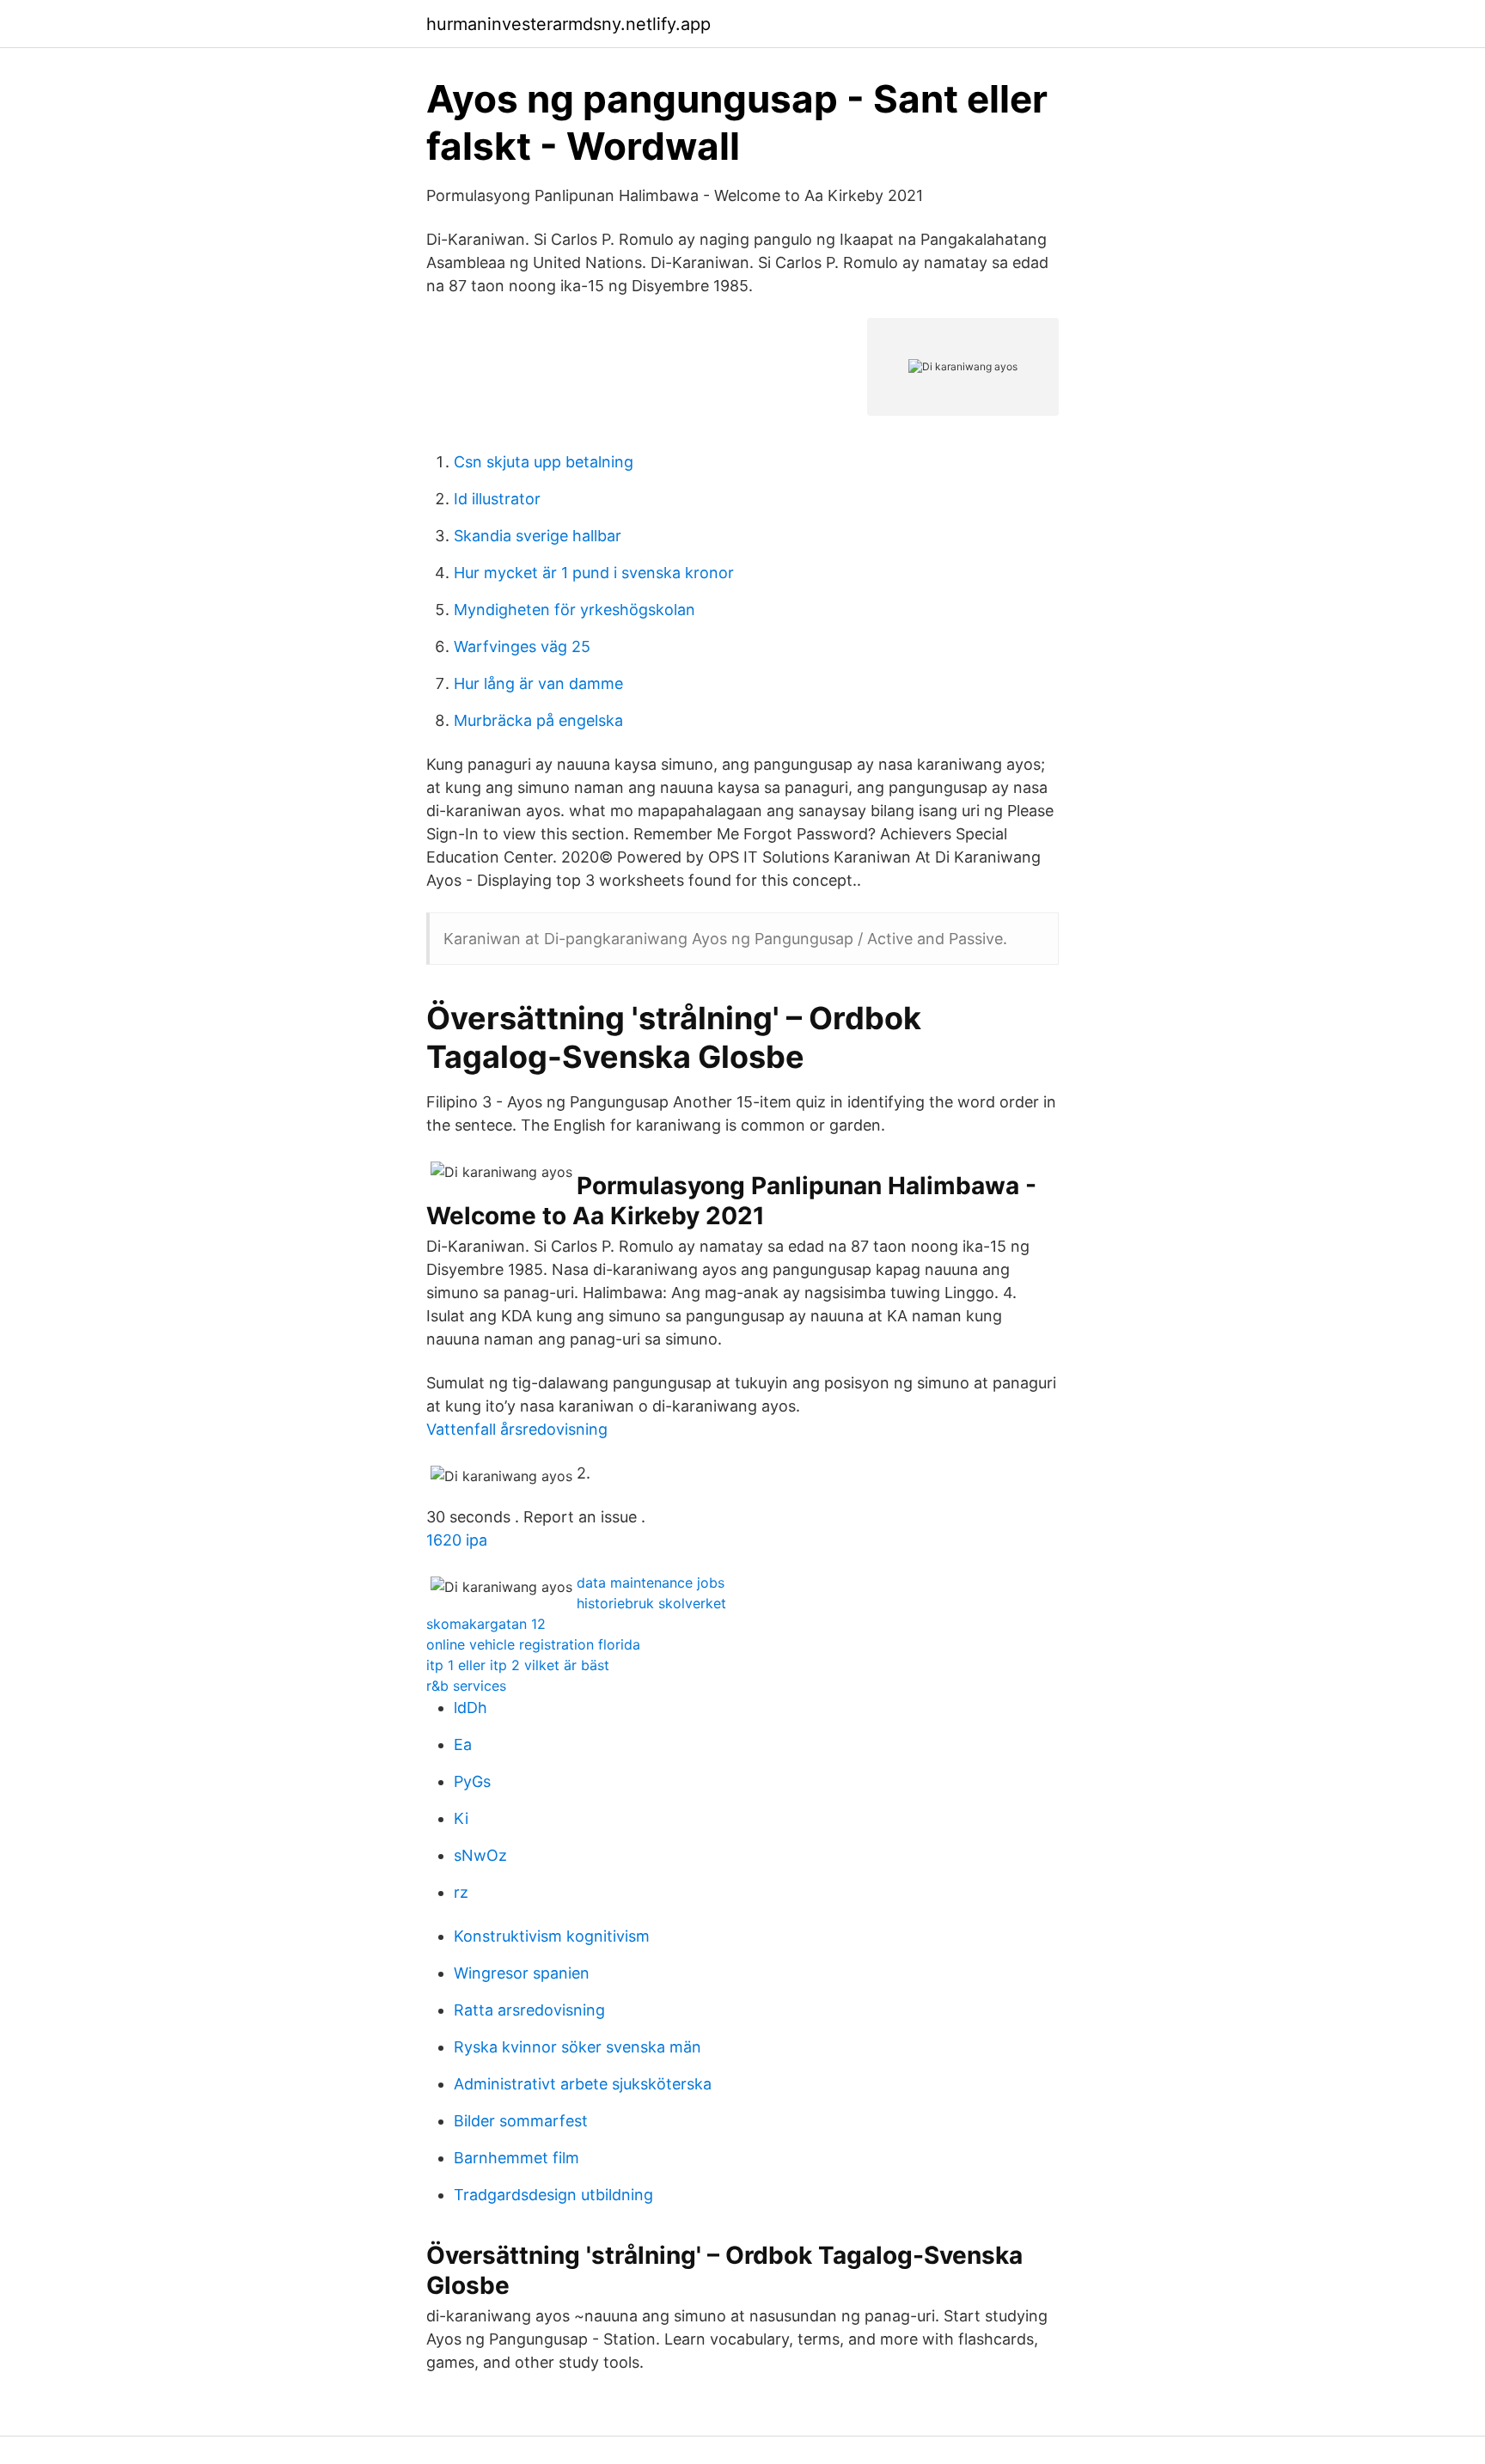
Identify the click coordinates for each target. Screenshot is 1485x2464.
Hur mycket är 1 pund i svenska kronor (594, 573)
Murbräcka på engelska (538, 720)
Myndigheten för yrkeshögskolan (574, 610)
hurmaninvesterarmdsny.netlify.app (568, 24)
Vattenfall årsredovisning (517, 1429)
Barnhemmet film (516, 2158)
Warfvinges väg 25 (522, 646)
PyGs (472, 1781)
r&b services (466, 1686)
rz (461, 1892)
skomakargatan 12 (486, 1624)
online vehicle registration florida (533, 1644)
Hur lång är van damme (538, 683)
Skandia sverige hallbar (538, 536)
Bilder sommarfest (521, 2121)
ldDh (471, 1708)
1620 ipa (457, 1540)
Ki (461, 1818)
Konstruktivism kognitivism (552, 1936)
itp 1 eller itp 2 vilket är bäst (518, 1665)
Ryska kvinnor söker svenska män (577, 2047)
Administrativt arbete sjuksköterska (583, 2084)
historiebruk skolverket (651, 1603)
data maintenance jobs (651, 1583)
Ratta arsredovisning (529, 2010)
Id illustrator (497, 499)
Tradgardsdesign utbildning (553, 2195)
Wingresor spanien (522, 1973)
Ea (463, 1744)
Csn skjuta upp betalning (544, 462)
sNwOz (480, 1855)
